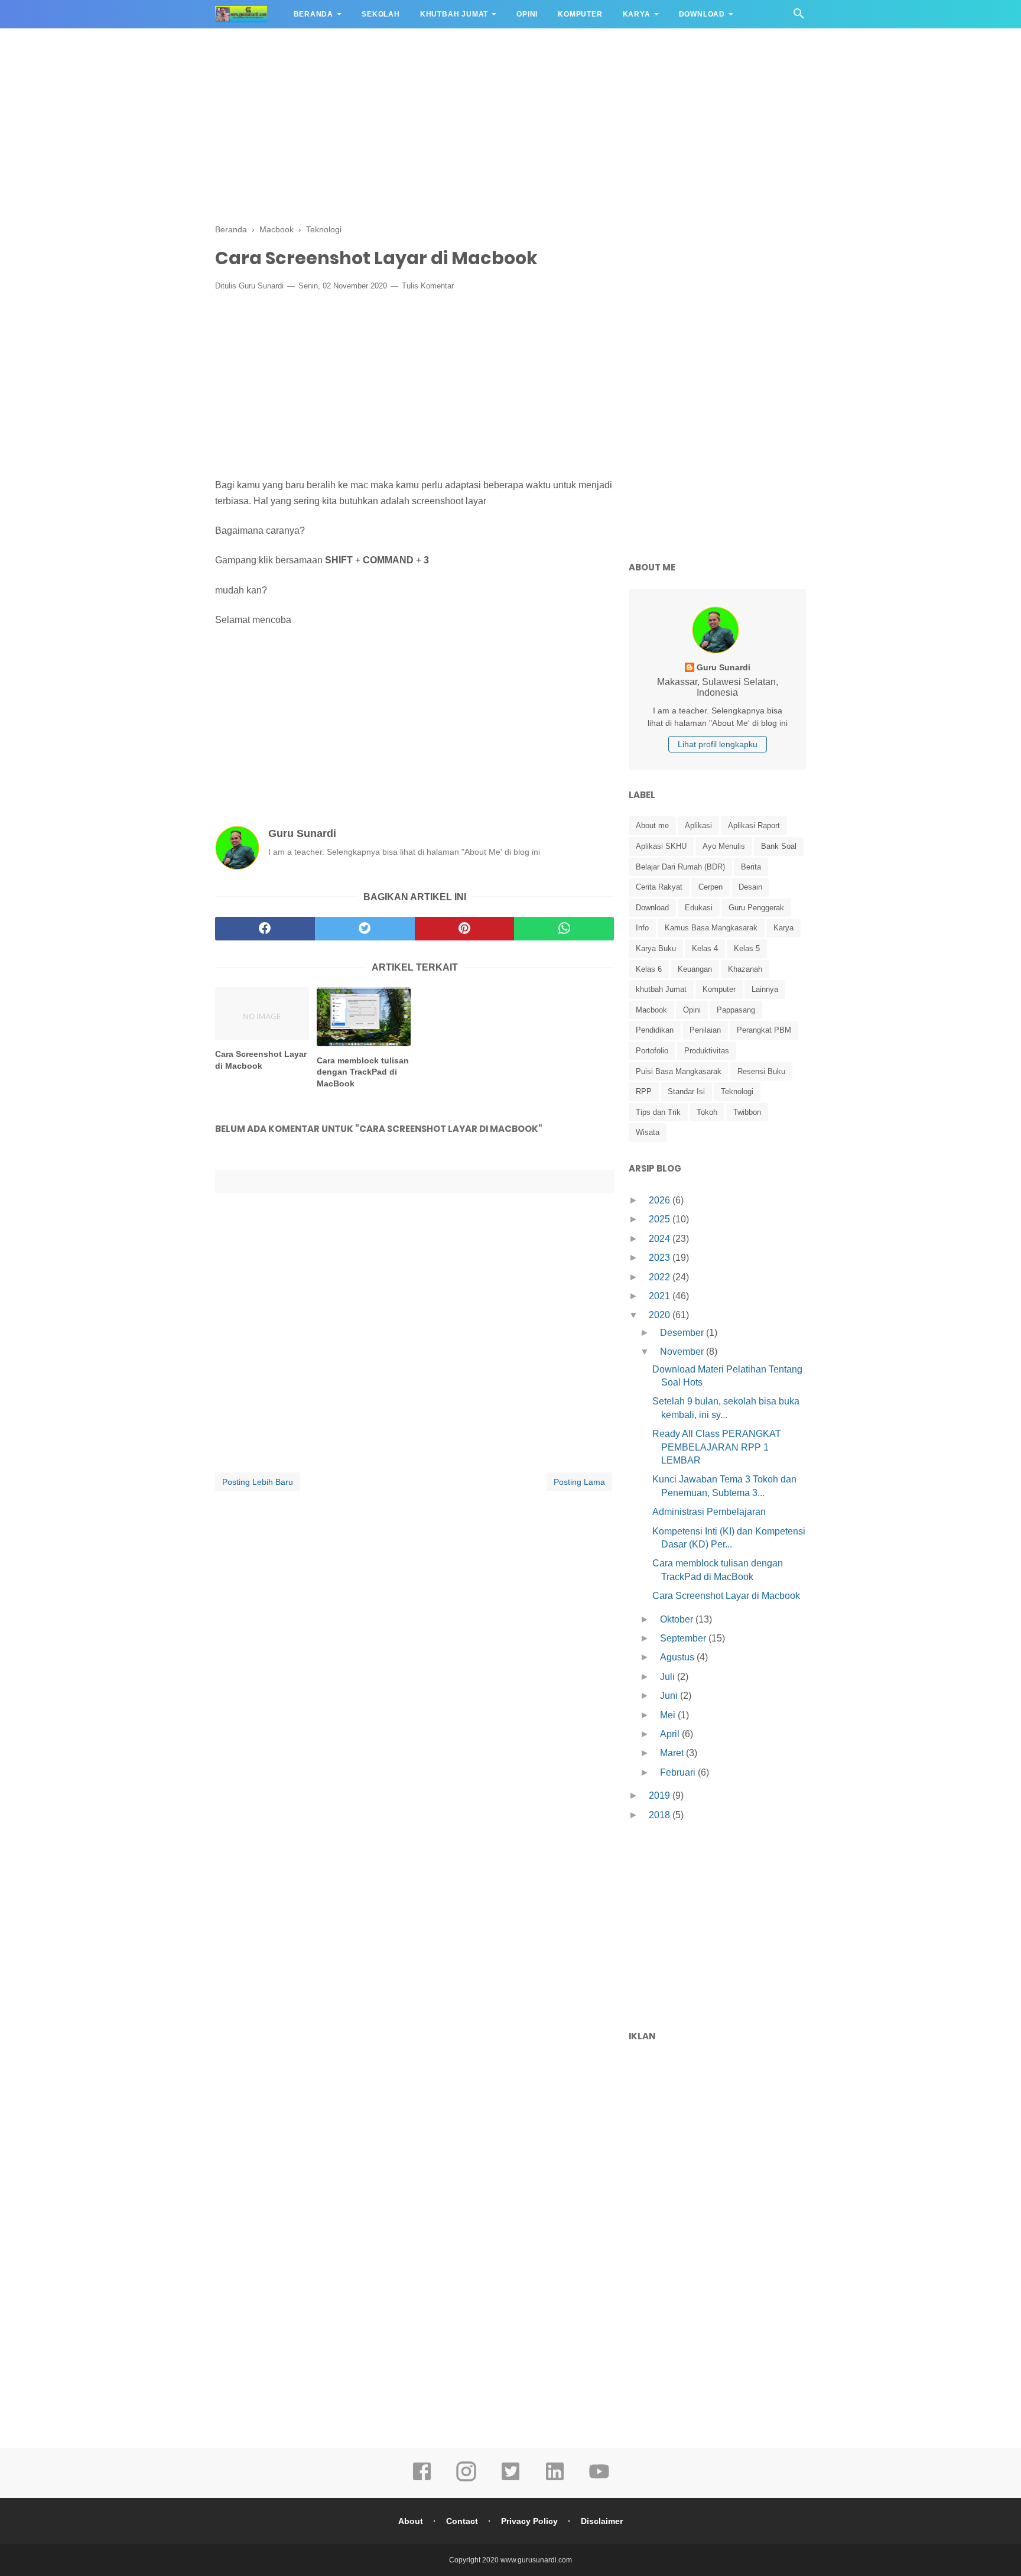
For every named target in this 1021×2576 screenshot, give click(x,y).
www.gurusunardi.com (536, 2560)
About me (652, 825)
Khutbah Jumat (454, 14)
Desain (750, 887)
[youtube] (599, 2480)
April (671, 1734)
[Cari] (799, 17)
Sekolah (381, 14)
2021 (661, 1296)
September (684, 1638)
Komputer (580, 14)
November (683, 1352)
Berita (751, 867)
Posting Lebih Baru (258, 1482)
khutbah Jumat (661, 989)
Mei (669, 1715)
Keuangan (695, 969)
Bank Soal (779, 846)
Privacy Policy (529, 2521)
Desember (683, 1333)
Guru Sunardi (261, 286)
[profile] (717, 652)
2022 (661, 1277)
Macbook (651, 1010)
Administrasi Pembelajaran (709, 1512)
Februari (679, 1772)
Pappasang (736, 1010)
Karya (637, 14)
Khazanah (745, 969)
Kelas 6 (649, 969)
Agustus (678, 1657)
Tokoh (707, 1112)
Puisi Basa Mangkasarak (679, 1071)
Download (702, 14)
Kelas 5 (747, 948)
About (411, 2521)
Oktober (678, 1619)
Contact (462, 2521)
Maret (673, 1753)
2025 (661, 1219)
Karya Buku (656, 948)
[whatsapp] (564, 929)
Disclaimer (602, 2521)
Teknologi (737, 1091)
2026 (661, 1200)
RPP (644, 1091)
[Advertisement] (510, 124)
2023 (661, 1258)
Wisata (648, 1132)
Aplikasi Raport (754, 825)
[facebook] (265, 929)
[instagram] (466, 2480)
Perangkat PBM (764, 1030)
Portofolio (652, 1051)
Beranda (314, 14)
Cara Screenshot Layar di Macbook (261, 1060)
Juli (669, 1677)
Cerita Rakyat (659, 887)
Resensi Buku (761, 1071)
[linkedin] (555, 2480)
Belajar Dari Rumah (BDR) (680, 867)
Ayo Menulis (724, 846)
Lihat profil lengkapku (718, 744)
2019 (661, 1795)
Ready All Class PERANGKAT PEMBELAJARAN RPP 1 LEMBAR (717, 1447)
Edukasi (699, 908)
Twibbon (747, 1112)
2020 (661, 1315)
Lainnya (765, 989)
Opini (527, 14)
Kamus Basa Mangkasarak (711, 928)
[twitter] (365, 929)
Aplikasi (698, 825)
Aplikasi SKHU (661, 846)
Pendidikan (655, 1030)
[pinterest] (465, 929)
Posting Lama (579, 1482)
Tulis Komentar (428, 286)
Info (642, 928)
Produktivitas (707, 1051)
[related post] (262, 1013)
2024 (661, 1239)
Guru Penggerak (756, 908)
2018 (661, 1815)
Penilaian (705, 1030)
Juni (670, 1696)
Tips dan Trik (658, 1112)
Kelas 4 (705, 948)
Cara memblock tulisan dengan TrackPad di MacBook (363, 1072)
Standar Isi (686, 1091)
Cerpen (711, 887)
